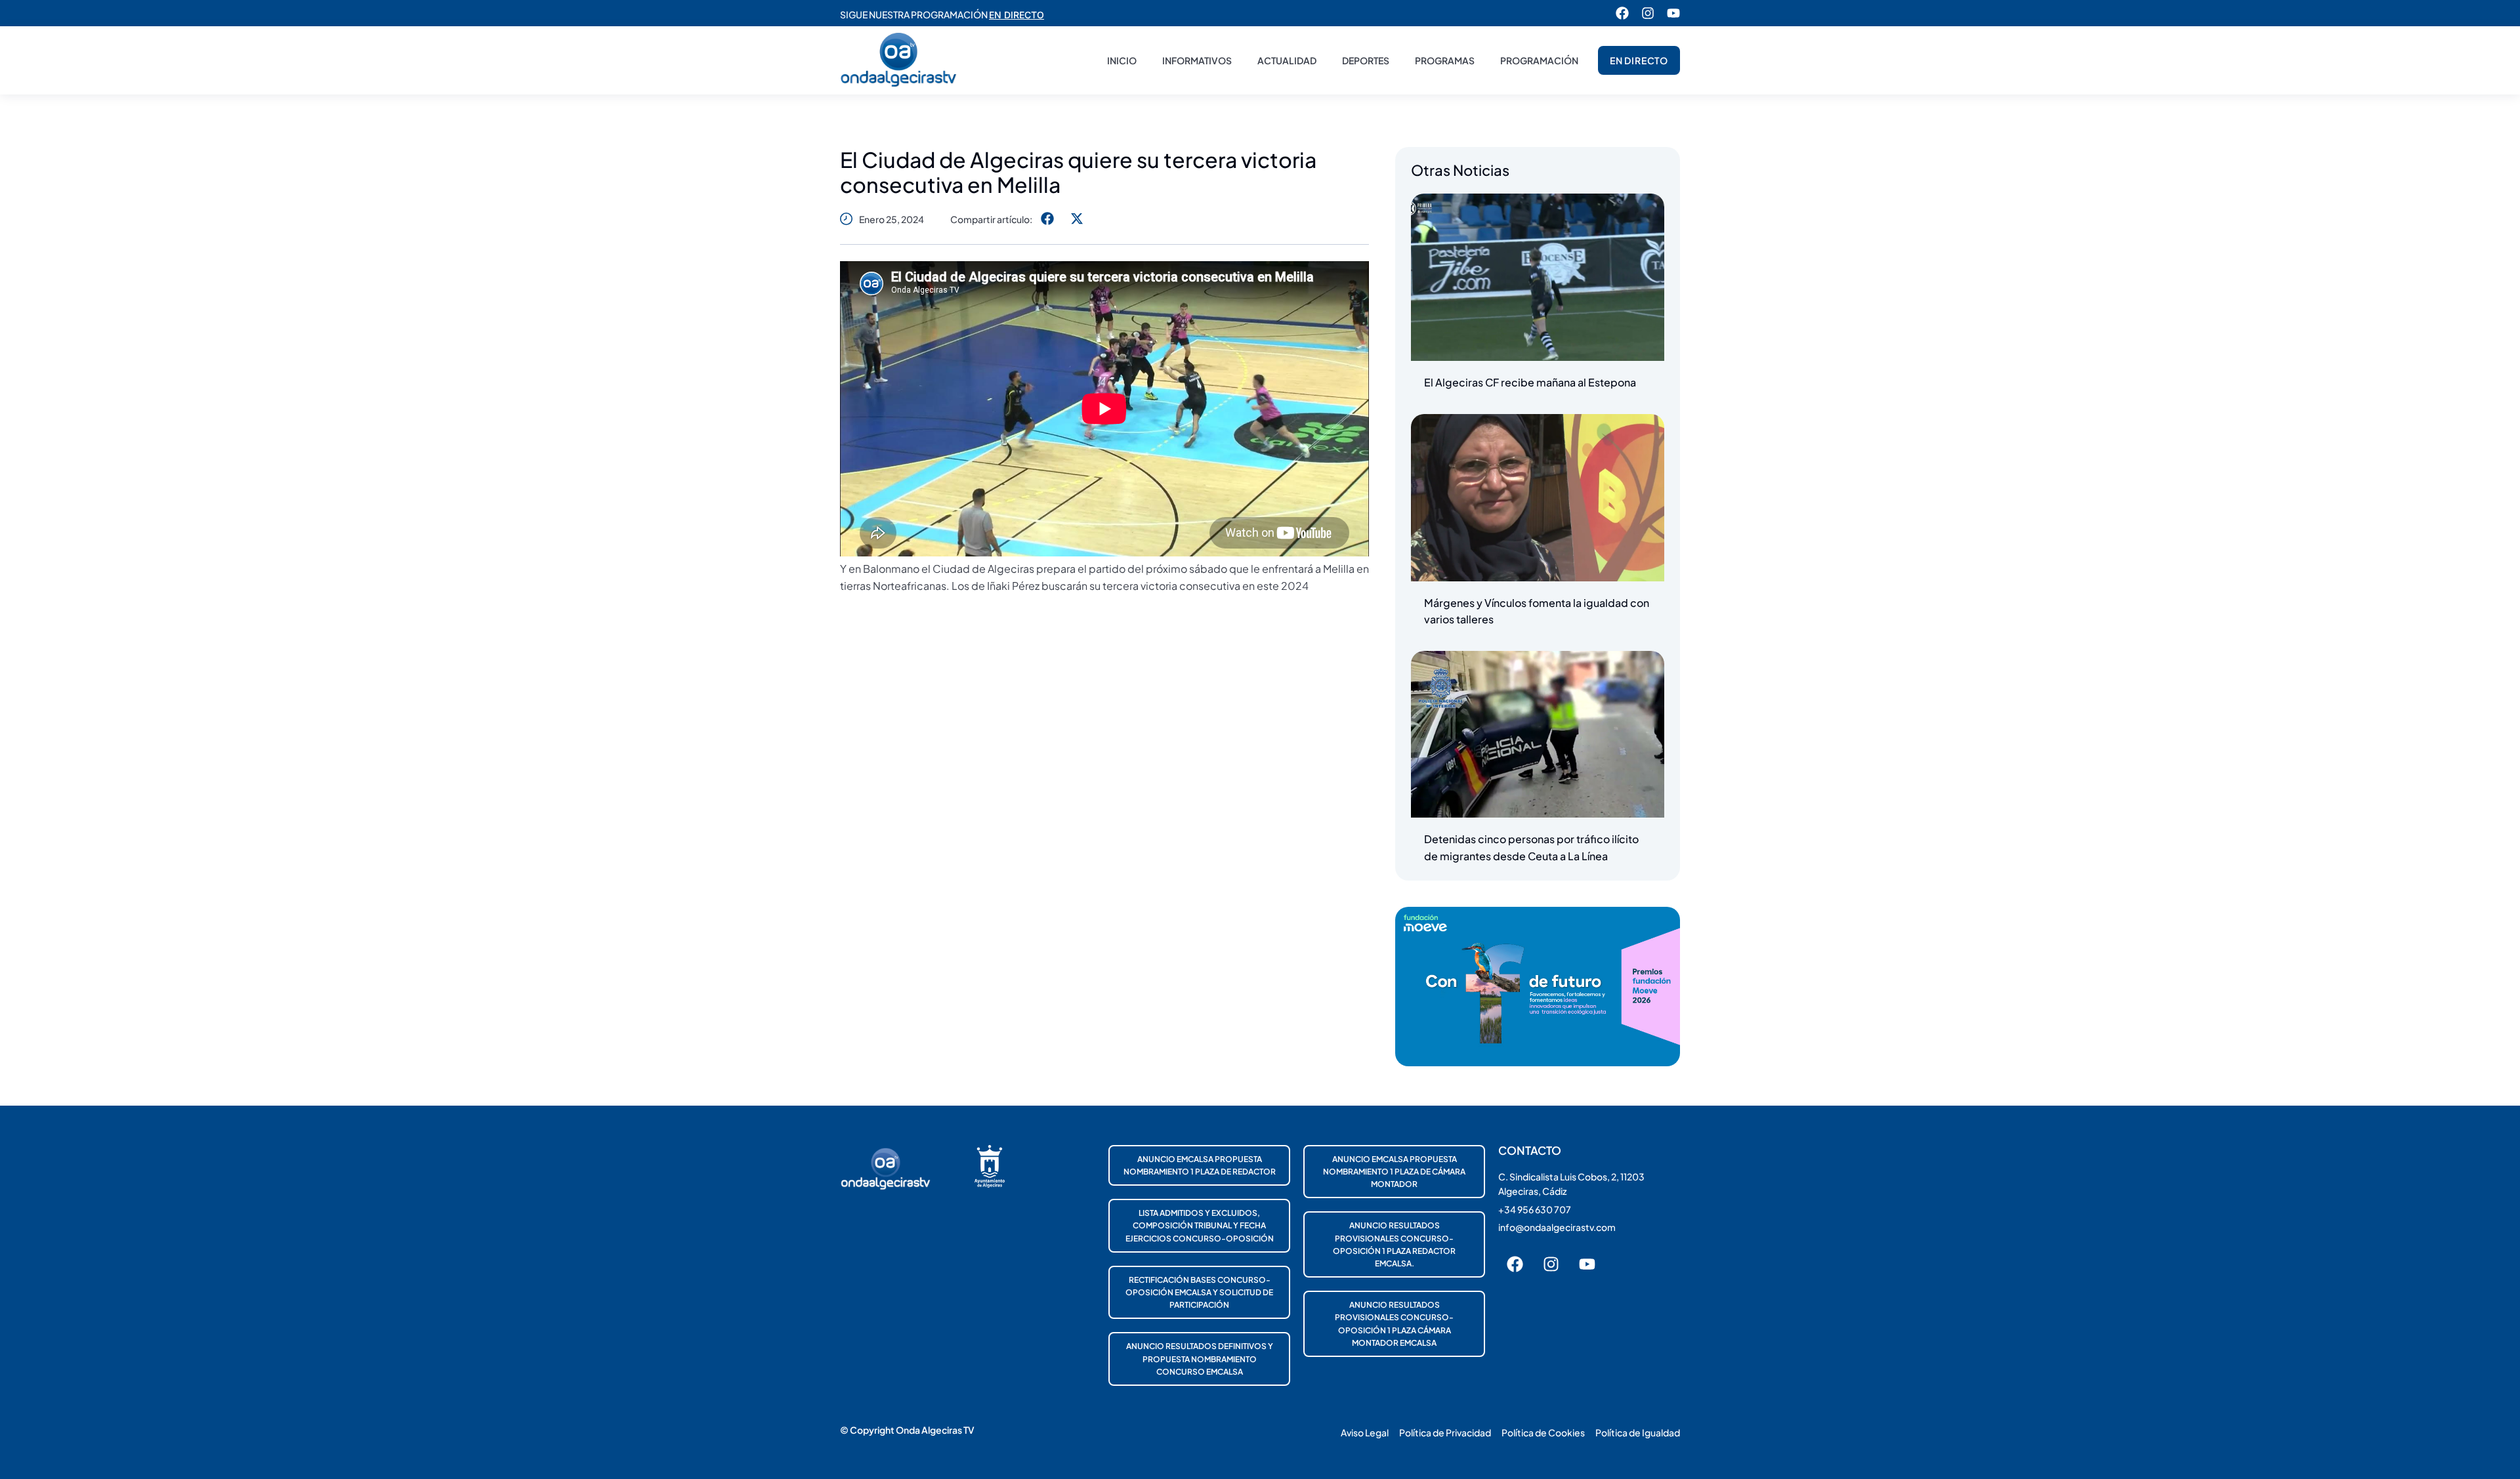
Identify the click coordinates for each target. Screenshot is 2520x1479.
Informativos (1197, 60)
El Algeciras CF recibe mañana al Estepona (1530, 382)
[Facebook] (1622, 13)
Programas (1445, 60)
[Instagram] (1648, 13)
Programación (1539, 60)
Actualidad (1287, 60)
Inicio (1122, 60)
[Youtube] (1673, 13)
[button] (1047, 219)
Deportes (1366, 60)
